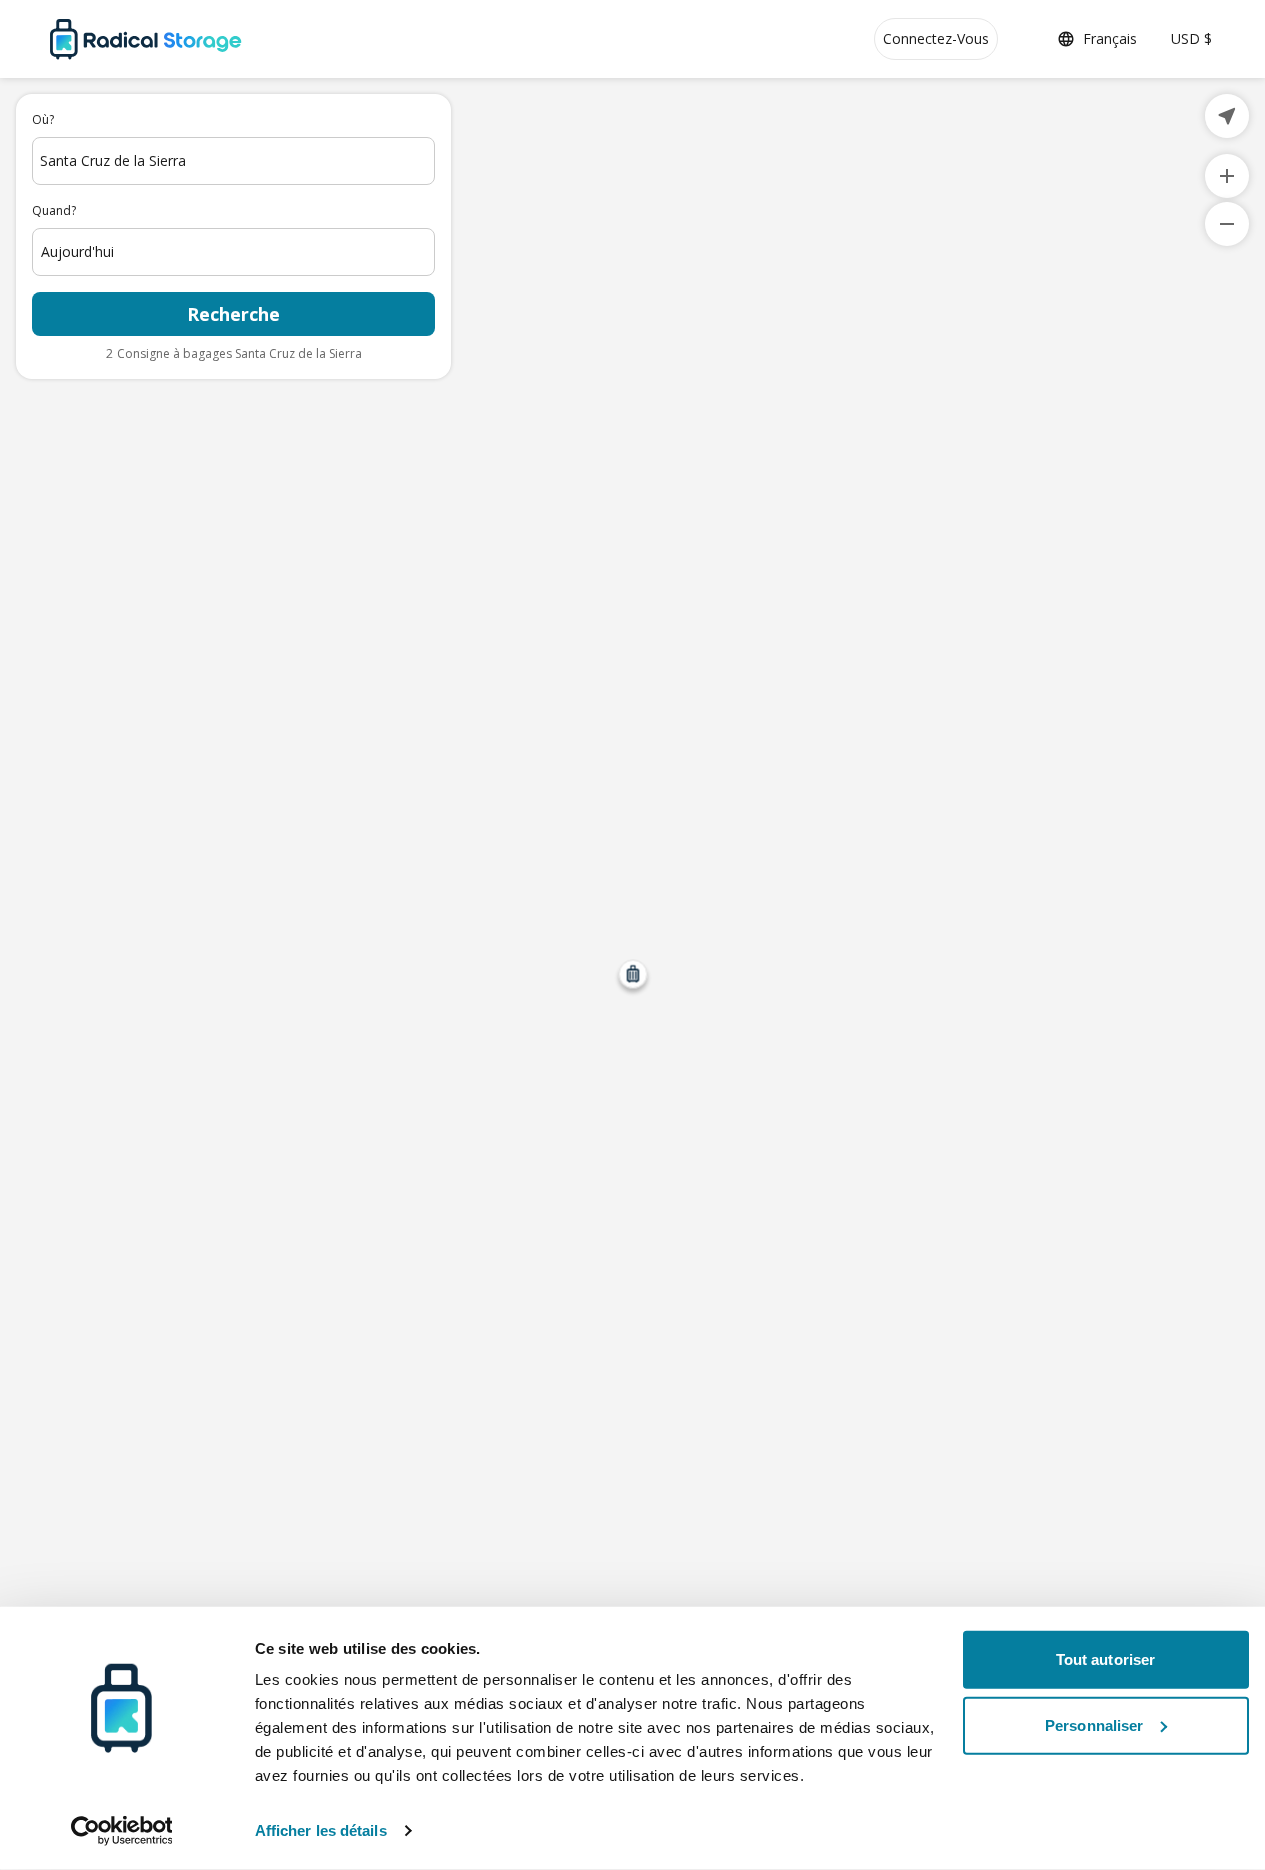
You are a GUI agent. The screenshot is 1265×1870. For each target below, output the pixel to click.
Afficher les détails (321, 1830)
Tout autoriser (1105, 1659)
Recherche (233, 314)
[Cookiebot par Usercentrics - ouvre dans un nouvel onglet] (121, 1831)
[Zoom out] (1227, 224)
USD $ (1191, 38)
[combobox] (233, 161)
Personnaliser (1094, 1724)
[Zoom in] (1227, 176)
